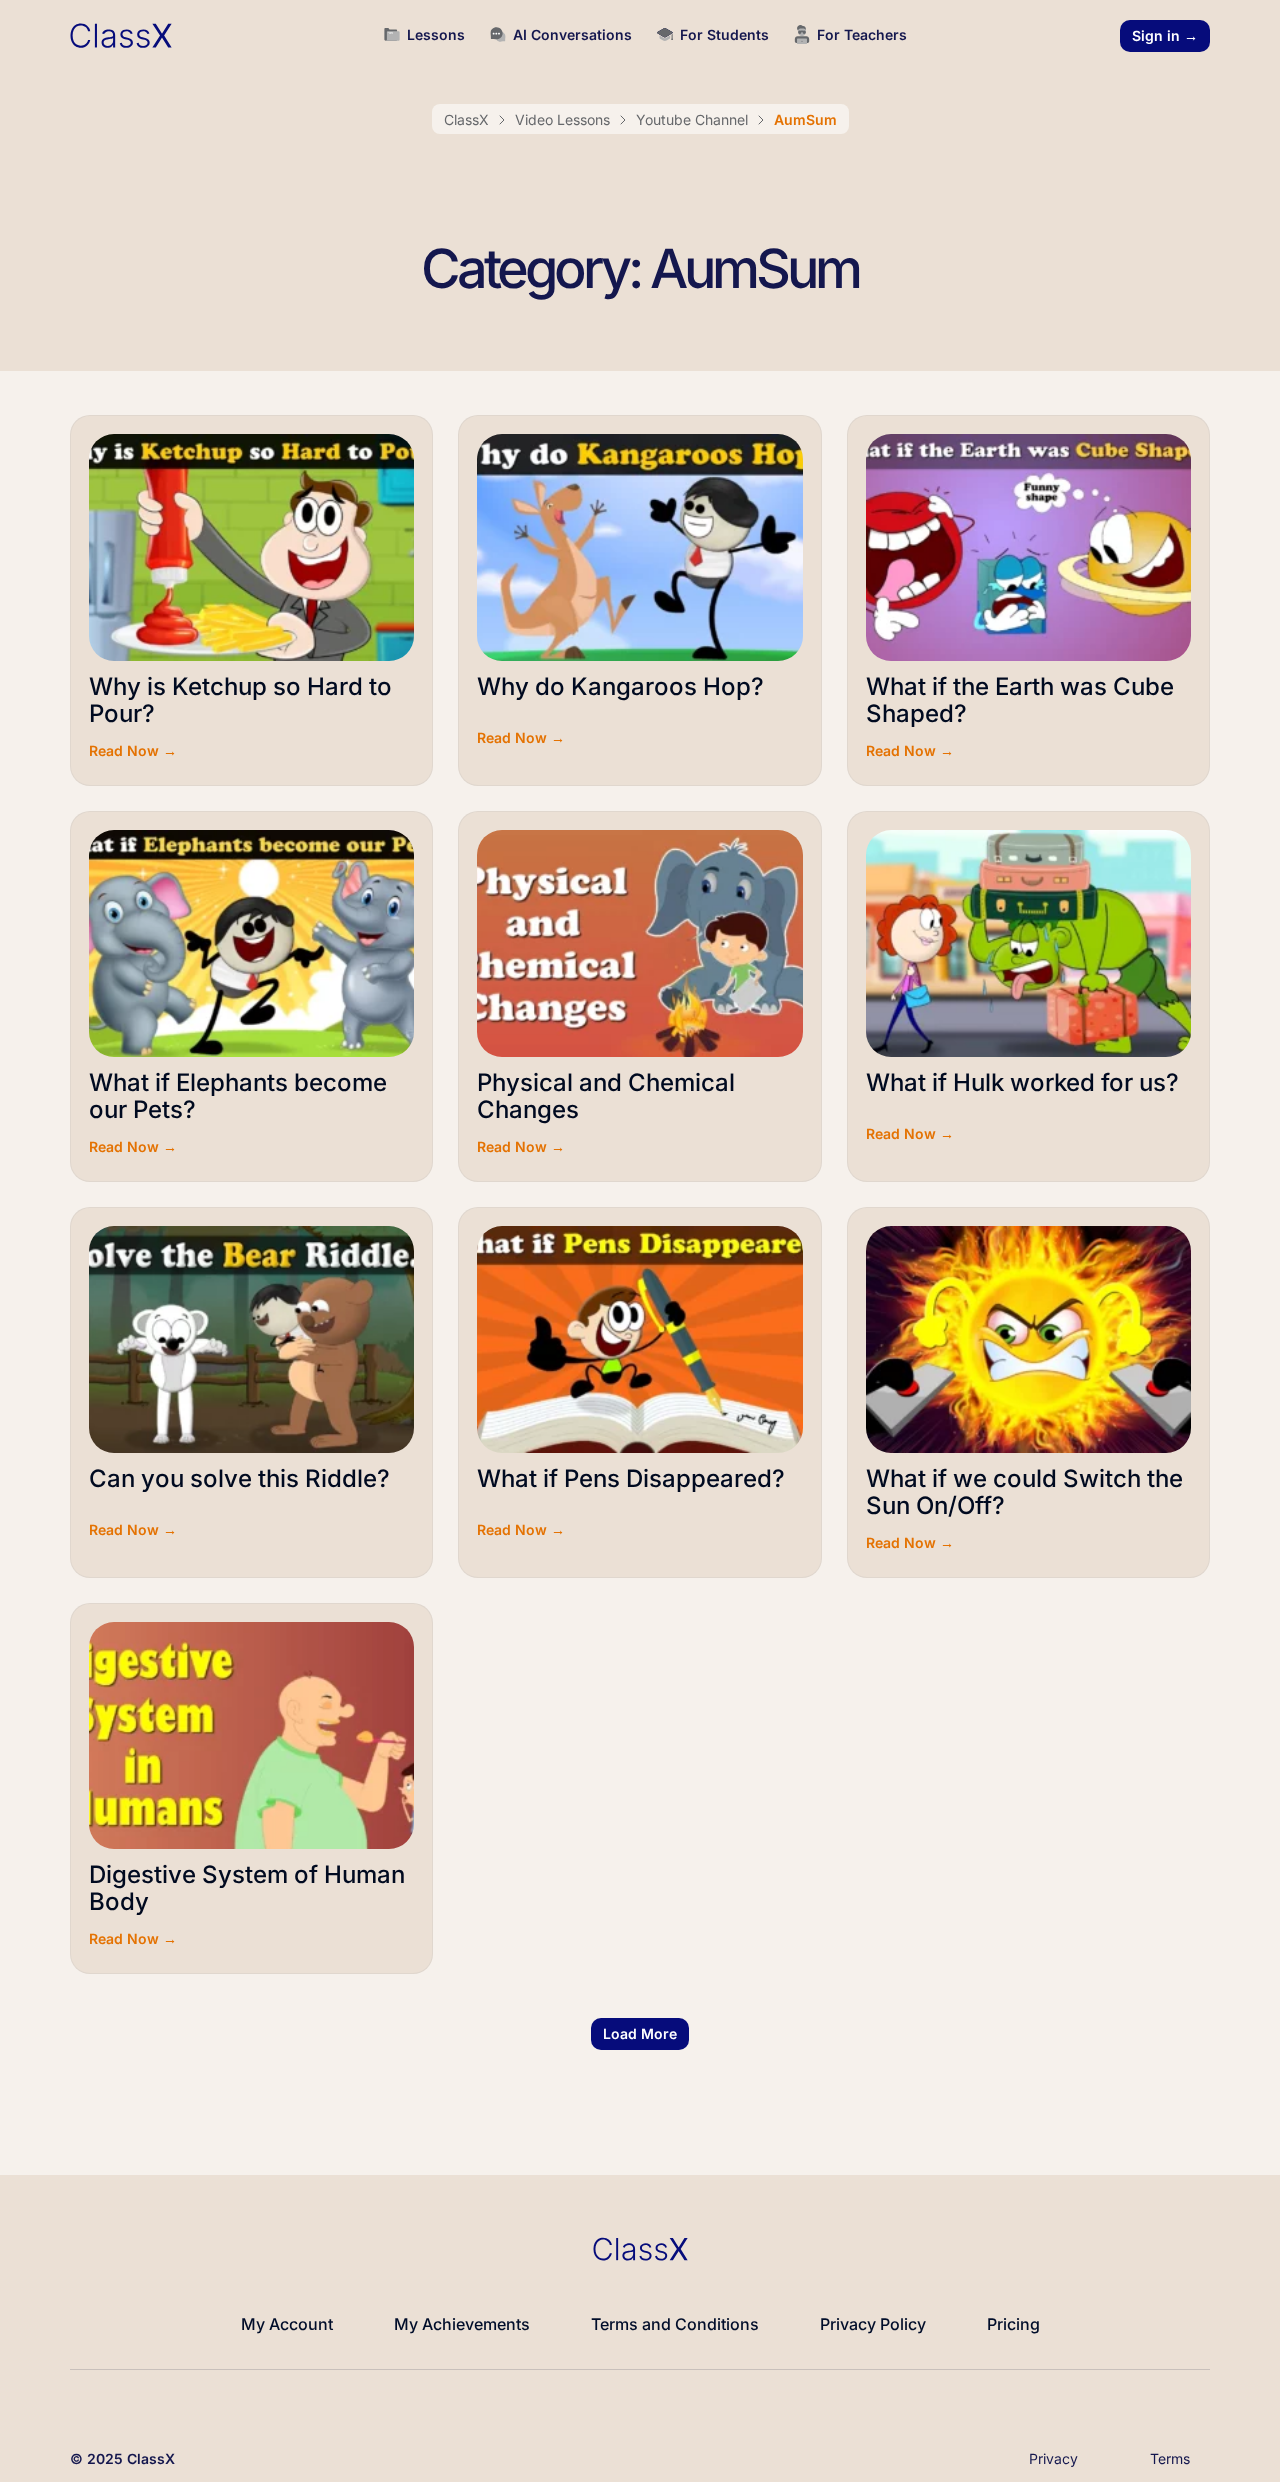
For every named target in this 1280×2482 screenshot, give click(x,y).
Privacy (1053, 2458)
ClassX (466, 119)
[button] (640, 2034)
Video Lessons (562, 119)
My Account (287, 2324)
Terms (1170, 2458)
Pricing (1013, 2324)
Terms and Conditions (675, 2324)
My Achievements (462, 2324)
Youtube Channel (692, 119)
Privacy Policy (873, 2324)
